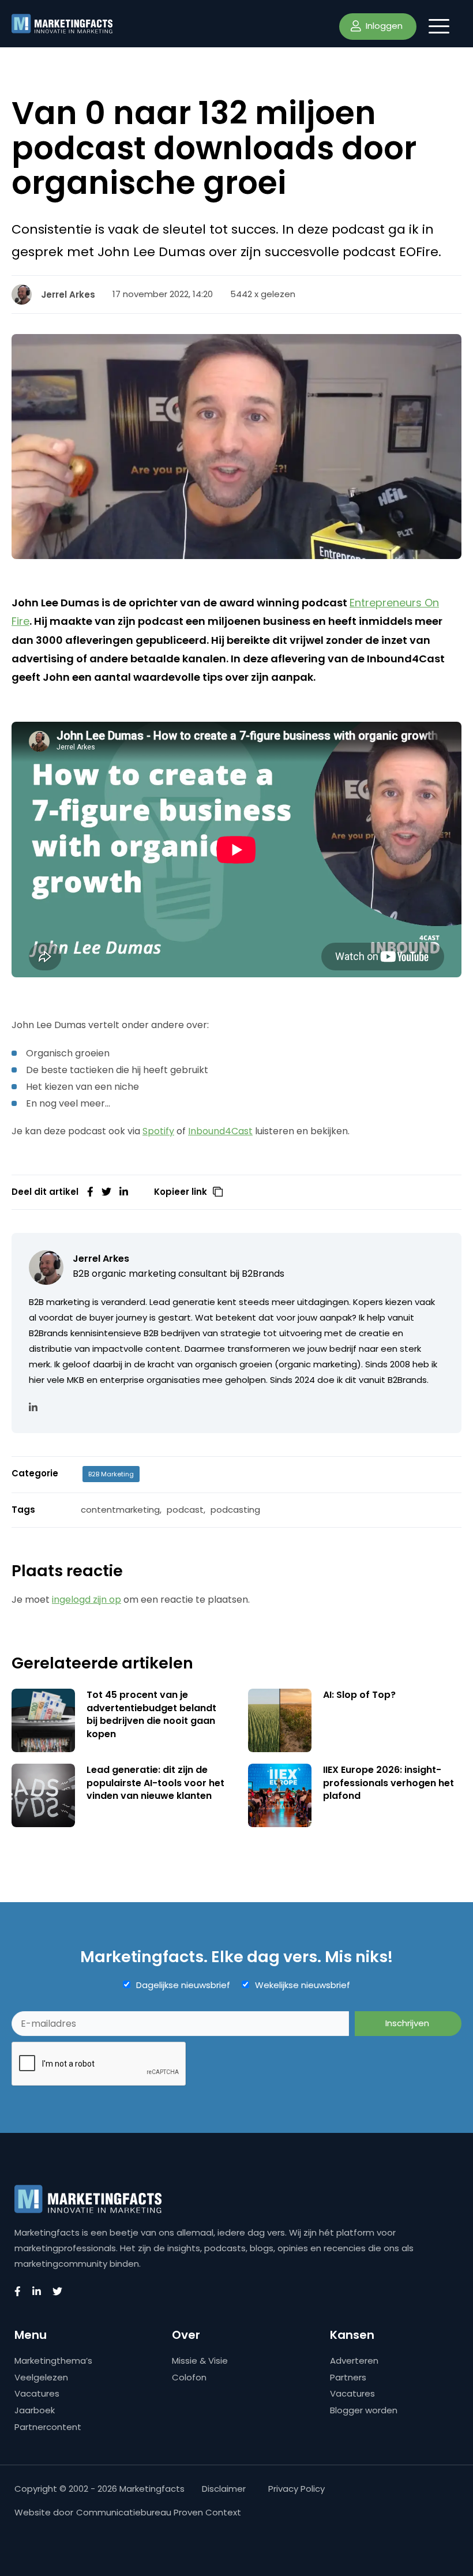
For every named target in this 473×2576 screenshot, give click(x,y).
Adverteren (354, 2361)
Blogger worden (364, 2410)
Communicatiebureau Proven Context (159, 2512)
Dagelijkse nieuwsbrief (183, 1985)
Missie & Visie (200, 2361)
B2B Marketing (111, 1474)
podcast (185, 1510)
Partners (348, 2377)
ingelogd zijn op (87, 1600)
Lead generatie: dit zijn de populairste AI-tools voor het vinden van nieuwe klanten (155, 1783)
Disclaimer (224, 2489)
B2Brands (263, 1274)
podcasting (235, 1510)
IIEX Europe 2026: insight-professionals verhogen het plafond (388, 1783)
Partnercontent (48, 2427)
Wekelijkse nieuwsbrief (303, 1985)
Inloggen (383, 26)
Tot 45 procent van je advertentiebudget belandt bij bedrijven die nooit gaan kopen (151, 1714)
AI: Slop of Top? (359, 1695)
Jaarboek (35, 2410)
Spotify (158, 1131)
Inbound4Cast (220, 1131)
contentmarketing (120, 1510)
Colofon (189, 2377)
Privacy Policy (296, 2489)
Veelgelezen (41, 2377)
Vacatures (37, 2393)
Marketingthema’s (53, 2361)
